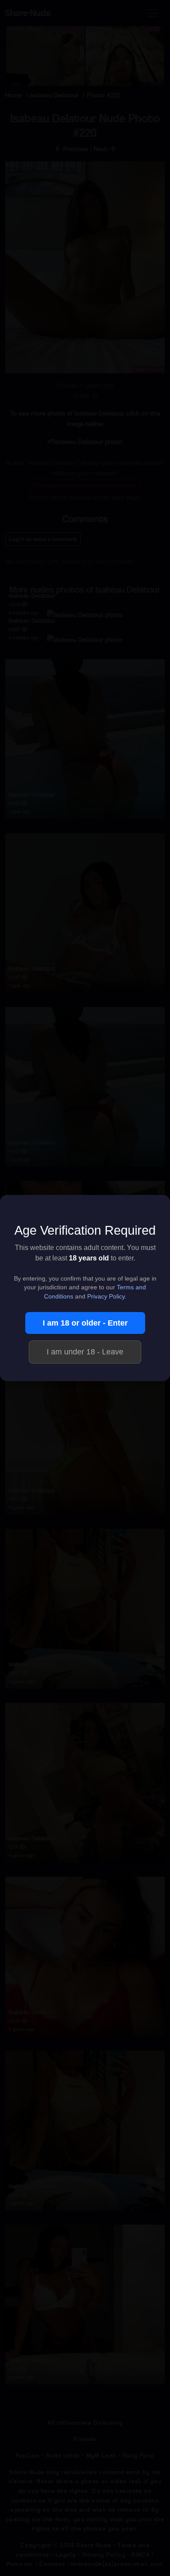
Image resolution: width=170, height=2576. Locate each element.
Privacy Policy (106, 1297)
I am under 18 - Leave (85, 1352)
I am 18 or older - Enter (85, 1323)
